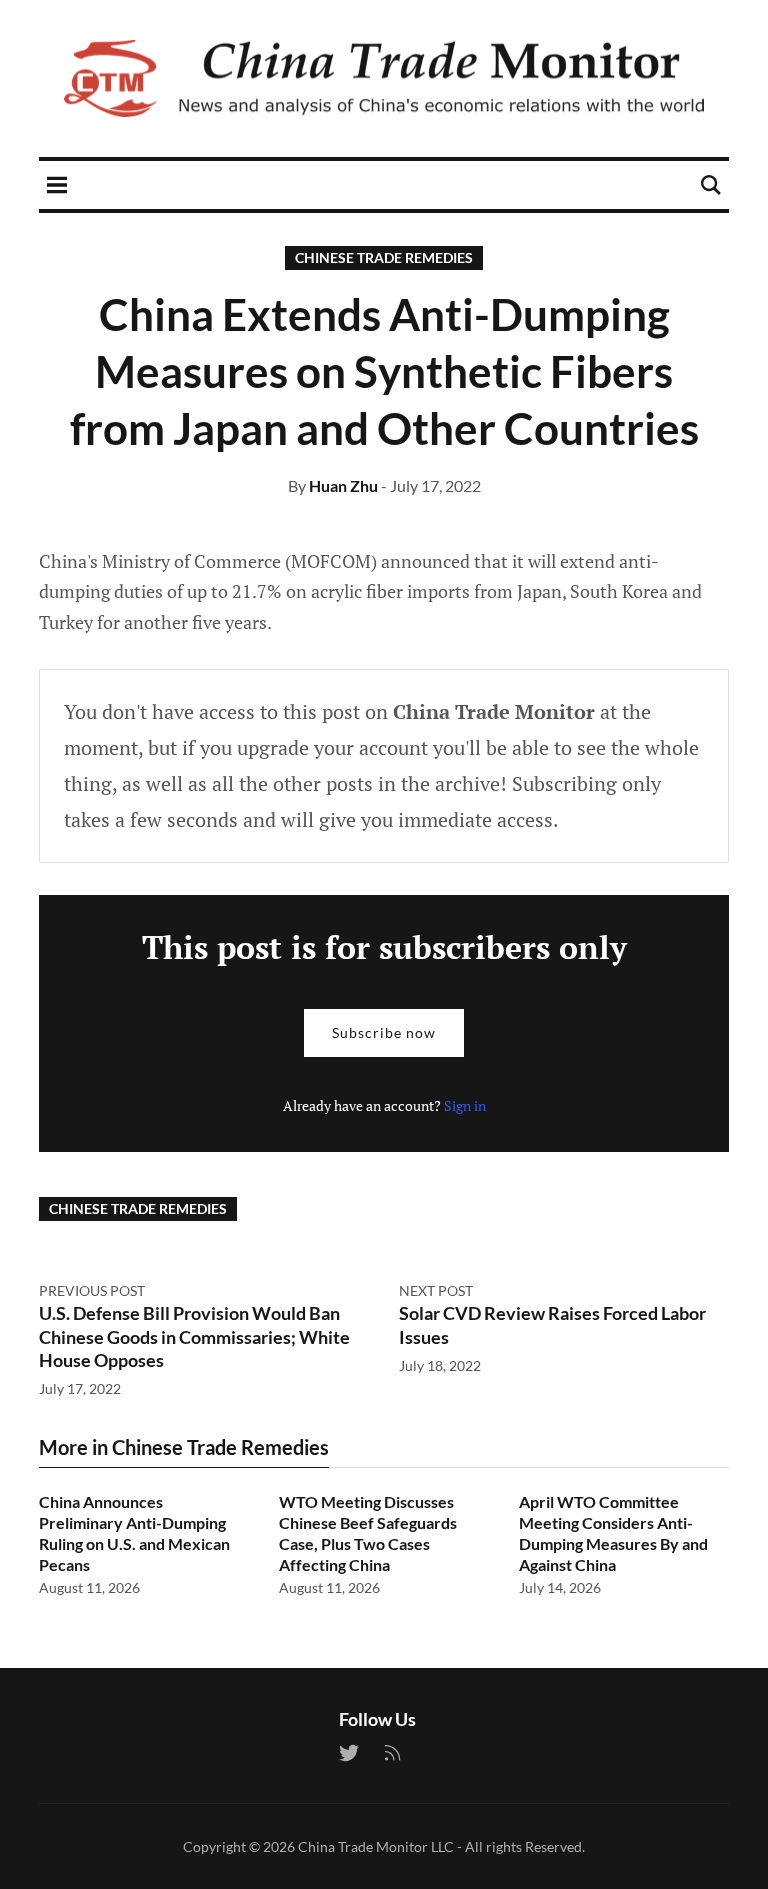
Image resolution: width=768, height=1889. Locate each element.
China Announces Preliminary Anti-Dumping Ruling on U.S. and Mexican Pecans (134, 1532)
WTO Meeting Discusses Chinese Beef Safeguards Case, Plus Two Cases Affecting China (368, 1532)
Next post (436, 1290)
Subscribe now (384, 1032)
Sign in (465, 1105)
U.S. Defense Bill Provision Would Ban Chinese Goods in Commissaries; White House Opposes (194, 1336)
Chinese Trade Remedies (384, 257)
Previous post (92, 1290)
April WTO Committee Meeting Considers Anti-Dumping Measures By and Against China (613, 1532)
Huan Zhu (343, 485)
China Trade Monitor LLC (376, 1846)
